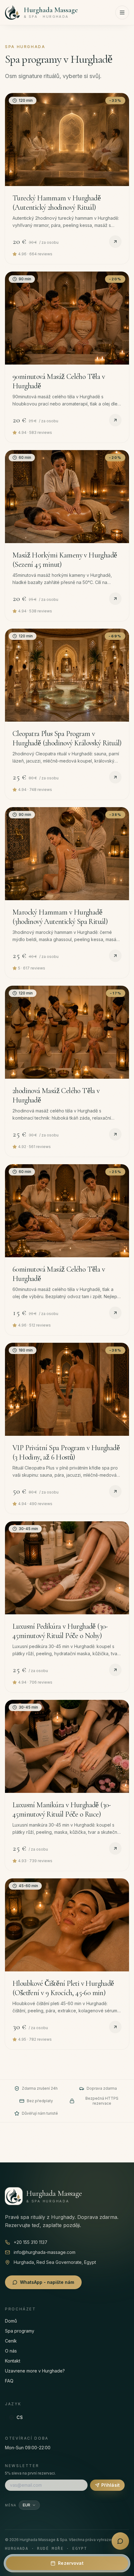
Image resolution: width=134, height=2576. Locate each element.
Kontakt (13, 2361)
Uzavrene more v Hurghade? (35, 2371)
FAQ (9, 2381)
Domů (11, 2321)
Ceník (11, 2341)
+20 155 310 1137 (31, 2242)
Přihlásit (110, 2485)
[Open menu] (122, 12)
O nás (11, 2351)
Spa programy (20, 2331)
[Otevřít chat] (120, 2541)
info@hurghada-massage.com (45, 2252)
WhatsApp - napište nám (47, 2282)
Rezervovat (71, 2563)
